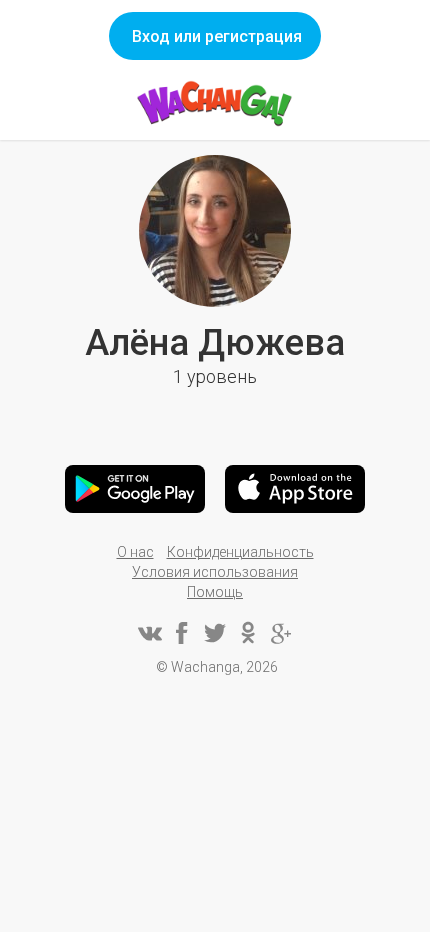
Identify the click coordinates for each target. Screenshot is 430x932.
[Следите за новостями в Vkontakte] (149, 633)
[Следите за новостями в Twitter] (215, 633)
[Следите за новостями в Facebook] (182, 633)
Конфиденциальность (240, 552)
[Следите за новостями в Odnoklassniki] (248, 633)
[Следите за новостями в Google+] (281, 633)
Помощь (215, 592)
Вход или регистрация (217, 36)
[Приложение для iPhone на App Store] (295, 489)
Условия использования (215, 572)
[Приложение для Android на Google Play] (135, 489)
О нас (135, 552)
